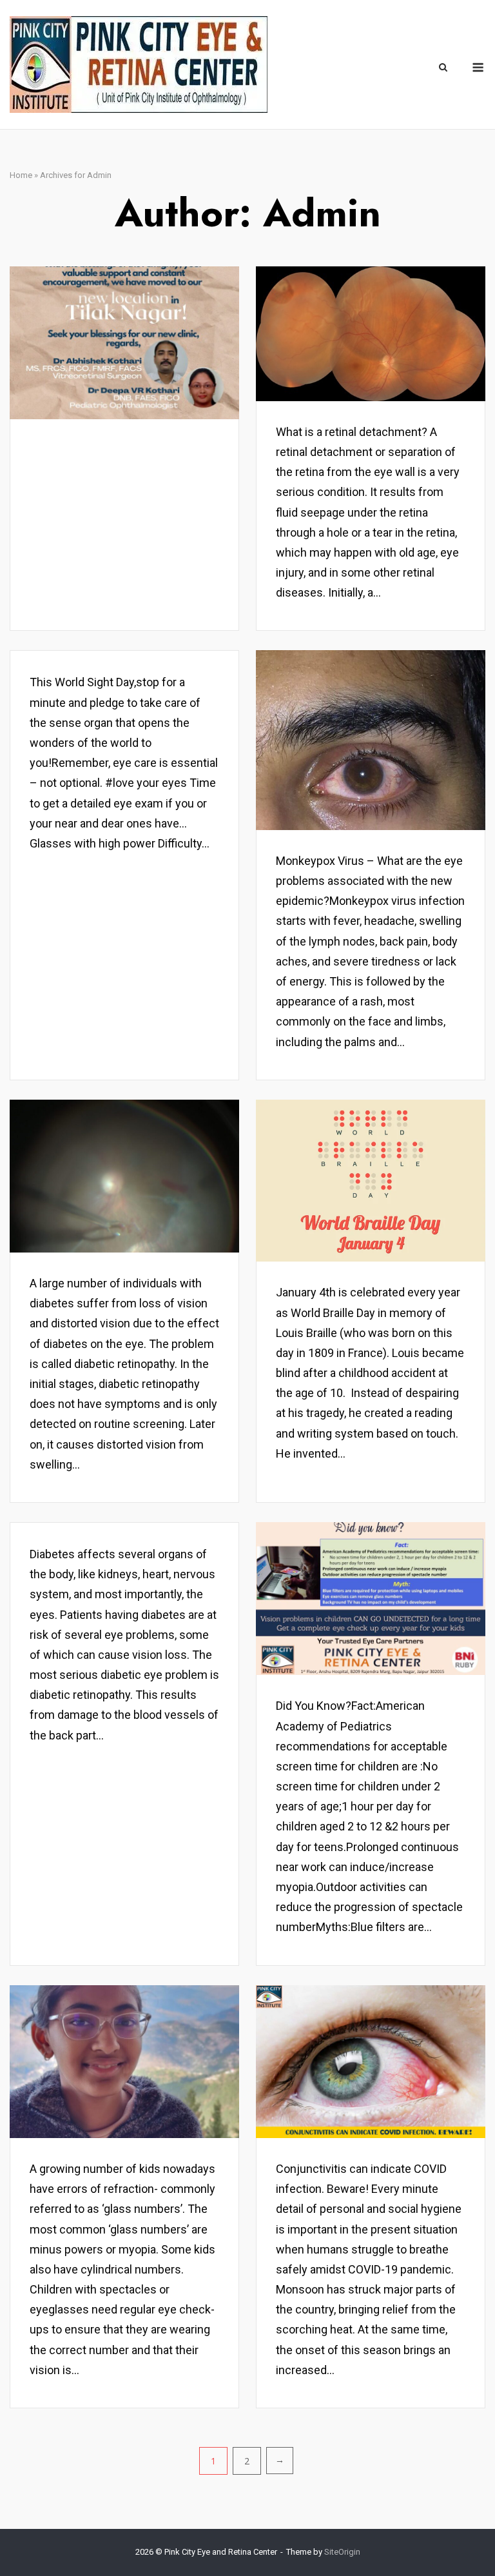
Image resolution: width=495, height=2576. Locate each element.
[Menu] (478, 67)
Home (21, 175)
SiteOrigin (342, 2552)
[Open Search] (443, 68)
